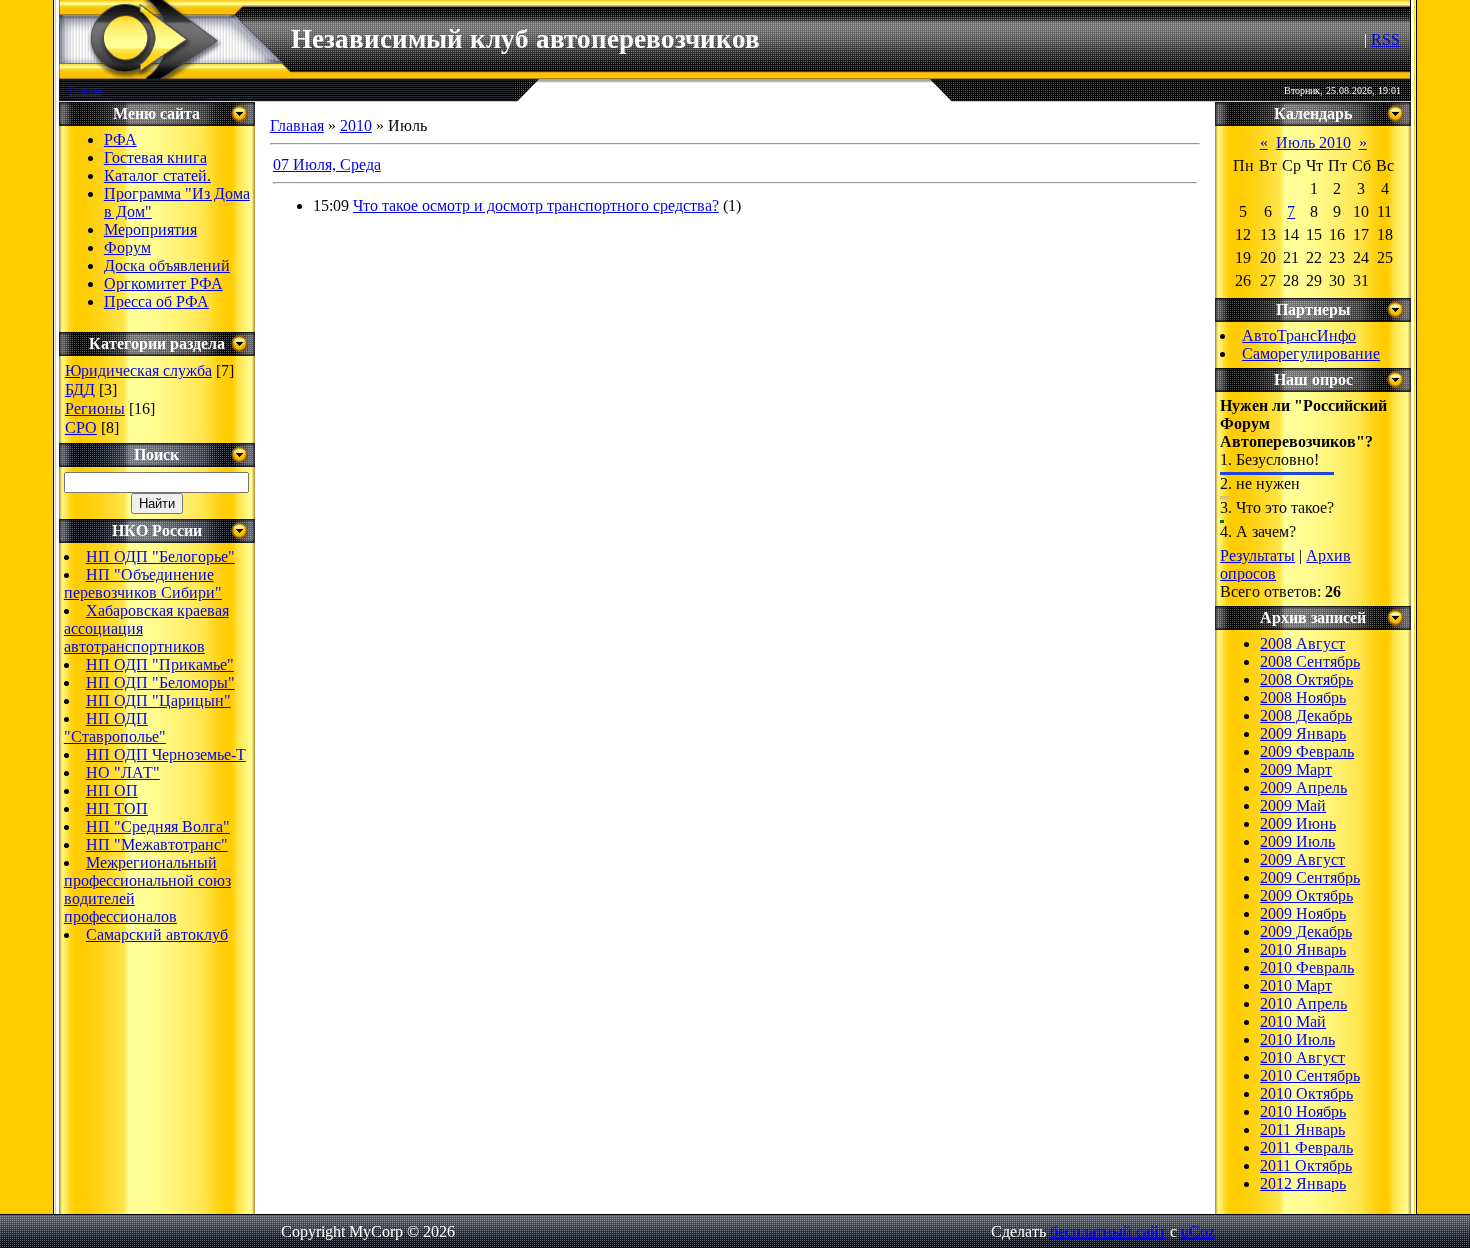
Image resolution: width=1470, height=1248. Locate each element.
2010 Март (1296, 985)
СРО (81, 427)
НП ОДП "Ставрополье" (115, 727)
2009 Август (1302, 859)
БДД (80, 389)
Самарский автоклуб (157, 934)
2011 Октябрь (1306, 1165)
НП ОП (112, 790)
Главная (85, 90)
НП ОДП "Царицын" (158, 700)
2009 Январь (1303, 733)
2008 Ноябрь (1303, 697)
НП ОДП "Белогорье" (160, 556)
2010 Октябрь (1306, 1093)
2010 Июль (1297, 1039)
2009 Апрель (1303, 787)
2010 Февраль (1307, 967)
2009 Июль (1297, 841)
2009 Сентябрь (1310, 877)
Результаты (1257, 555)
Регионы (95, 408)
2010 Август (1302, 1057)
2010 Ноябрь (1303, 1111)
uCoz (1198, 1231)
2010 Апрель (1303, 1003)
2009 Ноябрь (1303, 913)
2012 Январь (1303, 1183)
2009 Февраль (1307, 751)
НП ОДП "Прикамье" (160, 664)
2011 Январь (1302, 1129)
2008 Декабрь (1306, 715)
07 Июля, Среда (327, 164)
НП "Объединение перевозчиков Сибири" (143, 583)
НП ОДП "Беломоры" (160, 682)
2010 (356, 125)
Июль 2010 (1313, 142)
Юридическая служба (138, 370)
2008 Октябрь (1306, 679)
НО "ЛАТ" (123, 772)
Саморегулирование (1311, 353)
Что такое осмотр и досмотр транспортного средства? (536, 205)
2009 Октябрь (1306, 895)
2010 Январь (1303, 949)
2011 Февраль (1306, 1147)
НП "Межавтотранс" (157, 844)
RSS (1385, 39)
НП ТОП (117, 808)
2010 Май (1293, 1021)
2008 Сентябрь (1310, 661)
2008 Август (1302, 643)
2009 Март (1296, 769)
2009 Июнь (1298, 823)
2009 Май (1293, 805)
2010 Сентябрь (1310, 1075)
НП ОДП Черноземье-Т (166, 754)
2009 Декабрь (1306, 931)
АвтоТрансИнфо (1299, 335)
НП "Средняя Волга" (158, 826)
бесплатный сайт (1108, 1231)
